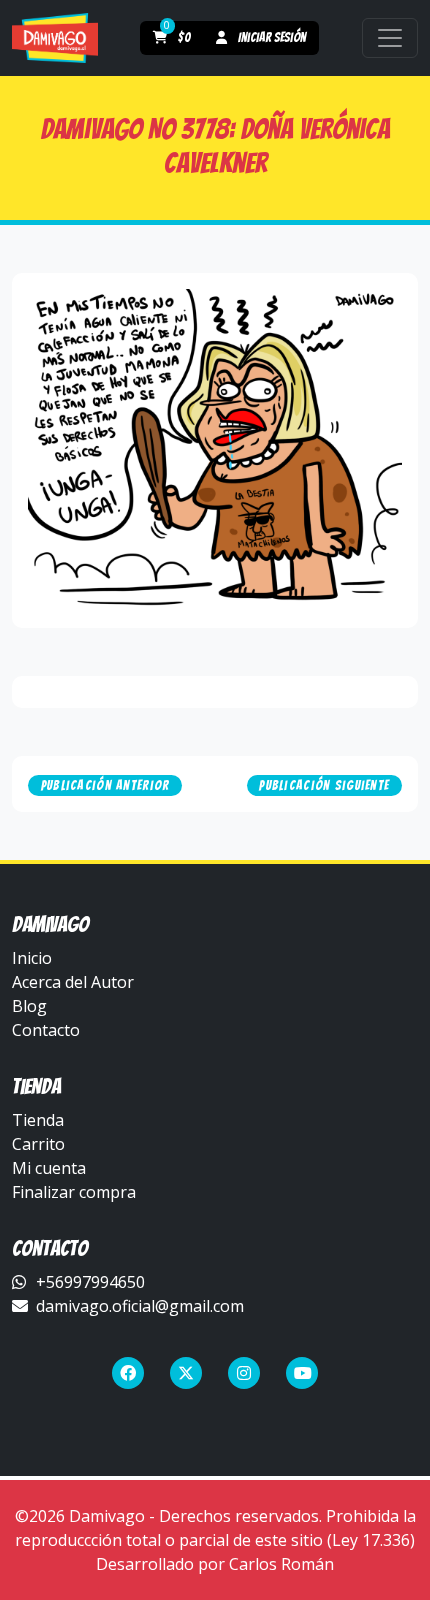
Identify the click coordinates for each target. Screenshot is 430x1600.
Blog (29, 1006)
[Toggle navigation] (390, 38)
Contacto (46, 1030)
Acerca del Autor (73, 982)
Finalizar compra (74, 1192)
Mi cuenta (49, 1168)
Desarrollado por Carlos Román (215, 1564)
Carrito (38, 1144)
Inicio (32, 958)
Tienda (38, 1120)
